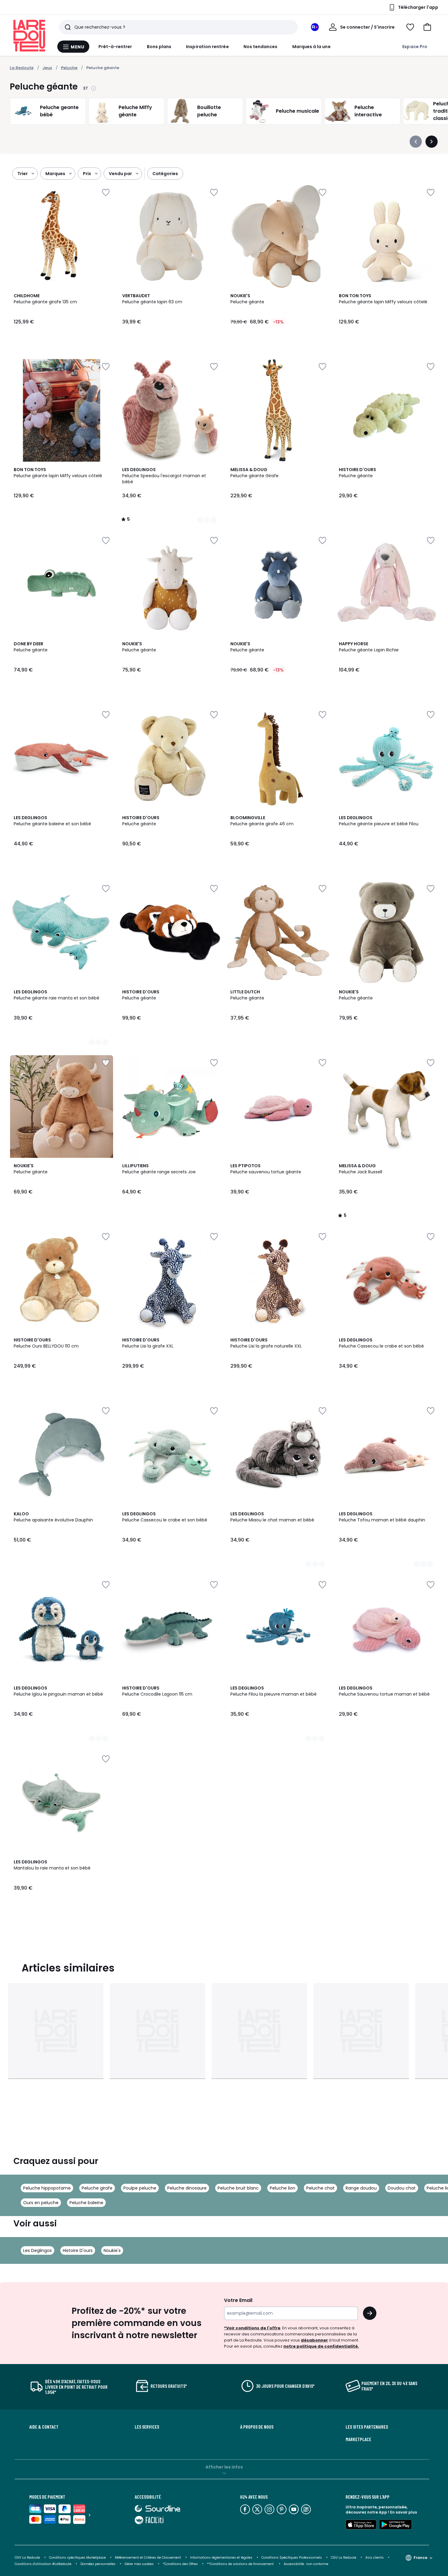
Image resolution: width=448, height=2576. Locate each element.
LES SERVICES (147, 2427)
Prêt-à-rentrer (115, 47)
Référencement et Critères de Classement (148, 2558)
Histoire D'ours (78, 2250)
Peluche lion (283, 2188)
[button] (427, 27)
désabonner (314, 2340)
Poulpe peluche (140, 2188)
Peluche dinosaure (187, 2188)
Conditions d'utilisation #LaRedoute (43, 2564)
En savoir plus (404, 2512)
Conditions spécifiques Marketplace (77, 2558)
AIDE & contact (44, 2427)
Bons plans (159, 47)
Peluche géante (103, 68)
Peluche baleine (86, 2203)
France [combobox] (420, 2558)
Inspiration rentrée (207, 47)
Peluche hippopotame (47, 2188)
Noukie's (112, 2250)
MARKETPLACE (358, 2439)
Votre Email (238, 2300)
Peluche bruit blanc (238, 2188)
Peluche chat (320, 2188)
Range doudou (361, 2188)
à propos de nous (257, 2427)
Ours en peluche (41, 2203)
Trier (23, 174)
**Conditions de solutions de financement (241, 2564)
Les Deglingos (37, 2250)
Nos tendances (261, 47)
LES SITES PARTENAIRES (367, 2427)
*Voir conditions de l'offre (252, 2328)
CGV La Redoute (27, 2558)
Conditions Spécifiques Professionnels (292, 2558)
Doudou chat (402, 2188)
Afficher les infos (224, 2467)
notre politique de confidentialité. (321, 2346)
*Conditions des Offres (180, 2564)
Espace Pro (415, 47)
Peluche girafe (97, 2188)
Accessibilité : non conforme (306, 2564)
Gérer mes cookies (139, 2564)
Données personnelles (98, 2564)
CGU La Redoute (344, 2558)
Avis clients (375, 2558)
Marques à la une (311, 47)
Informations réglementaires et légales (221, 2558)
